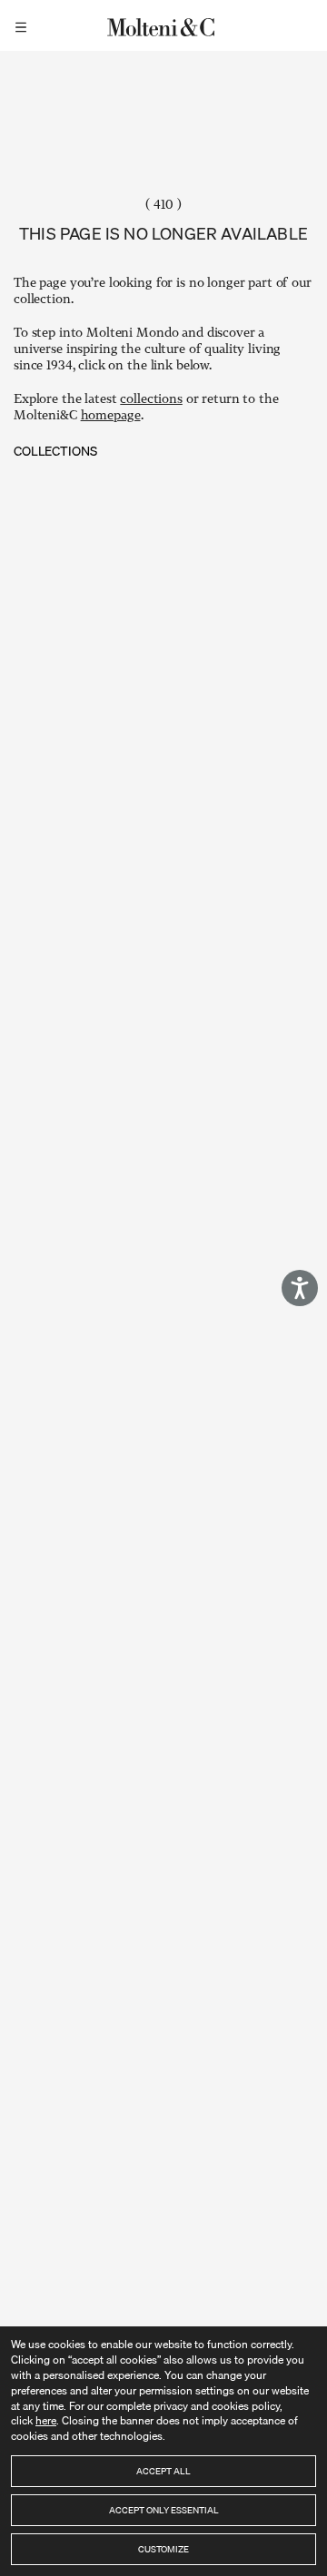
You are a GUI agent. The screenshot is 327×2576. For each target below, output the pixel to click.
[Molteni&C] (163, 25)
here (46, 2420)
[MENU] (24, 25)
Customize (163, 2549)
